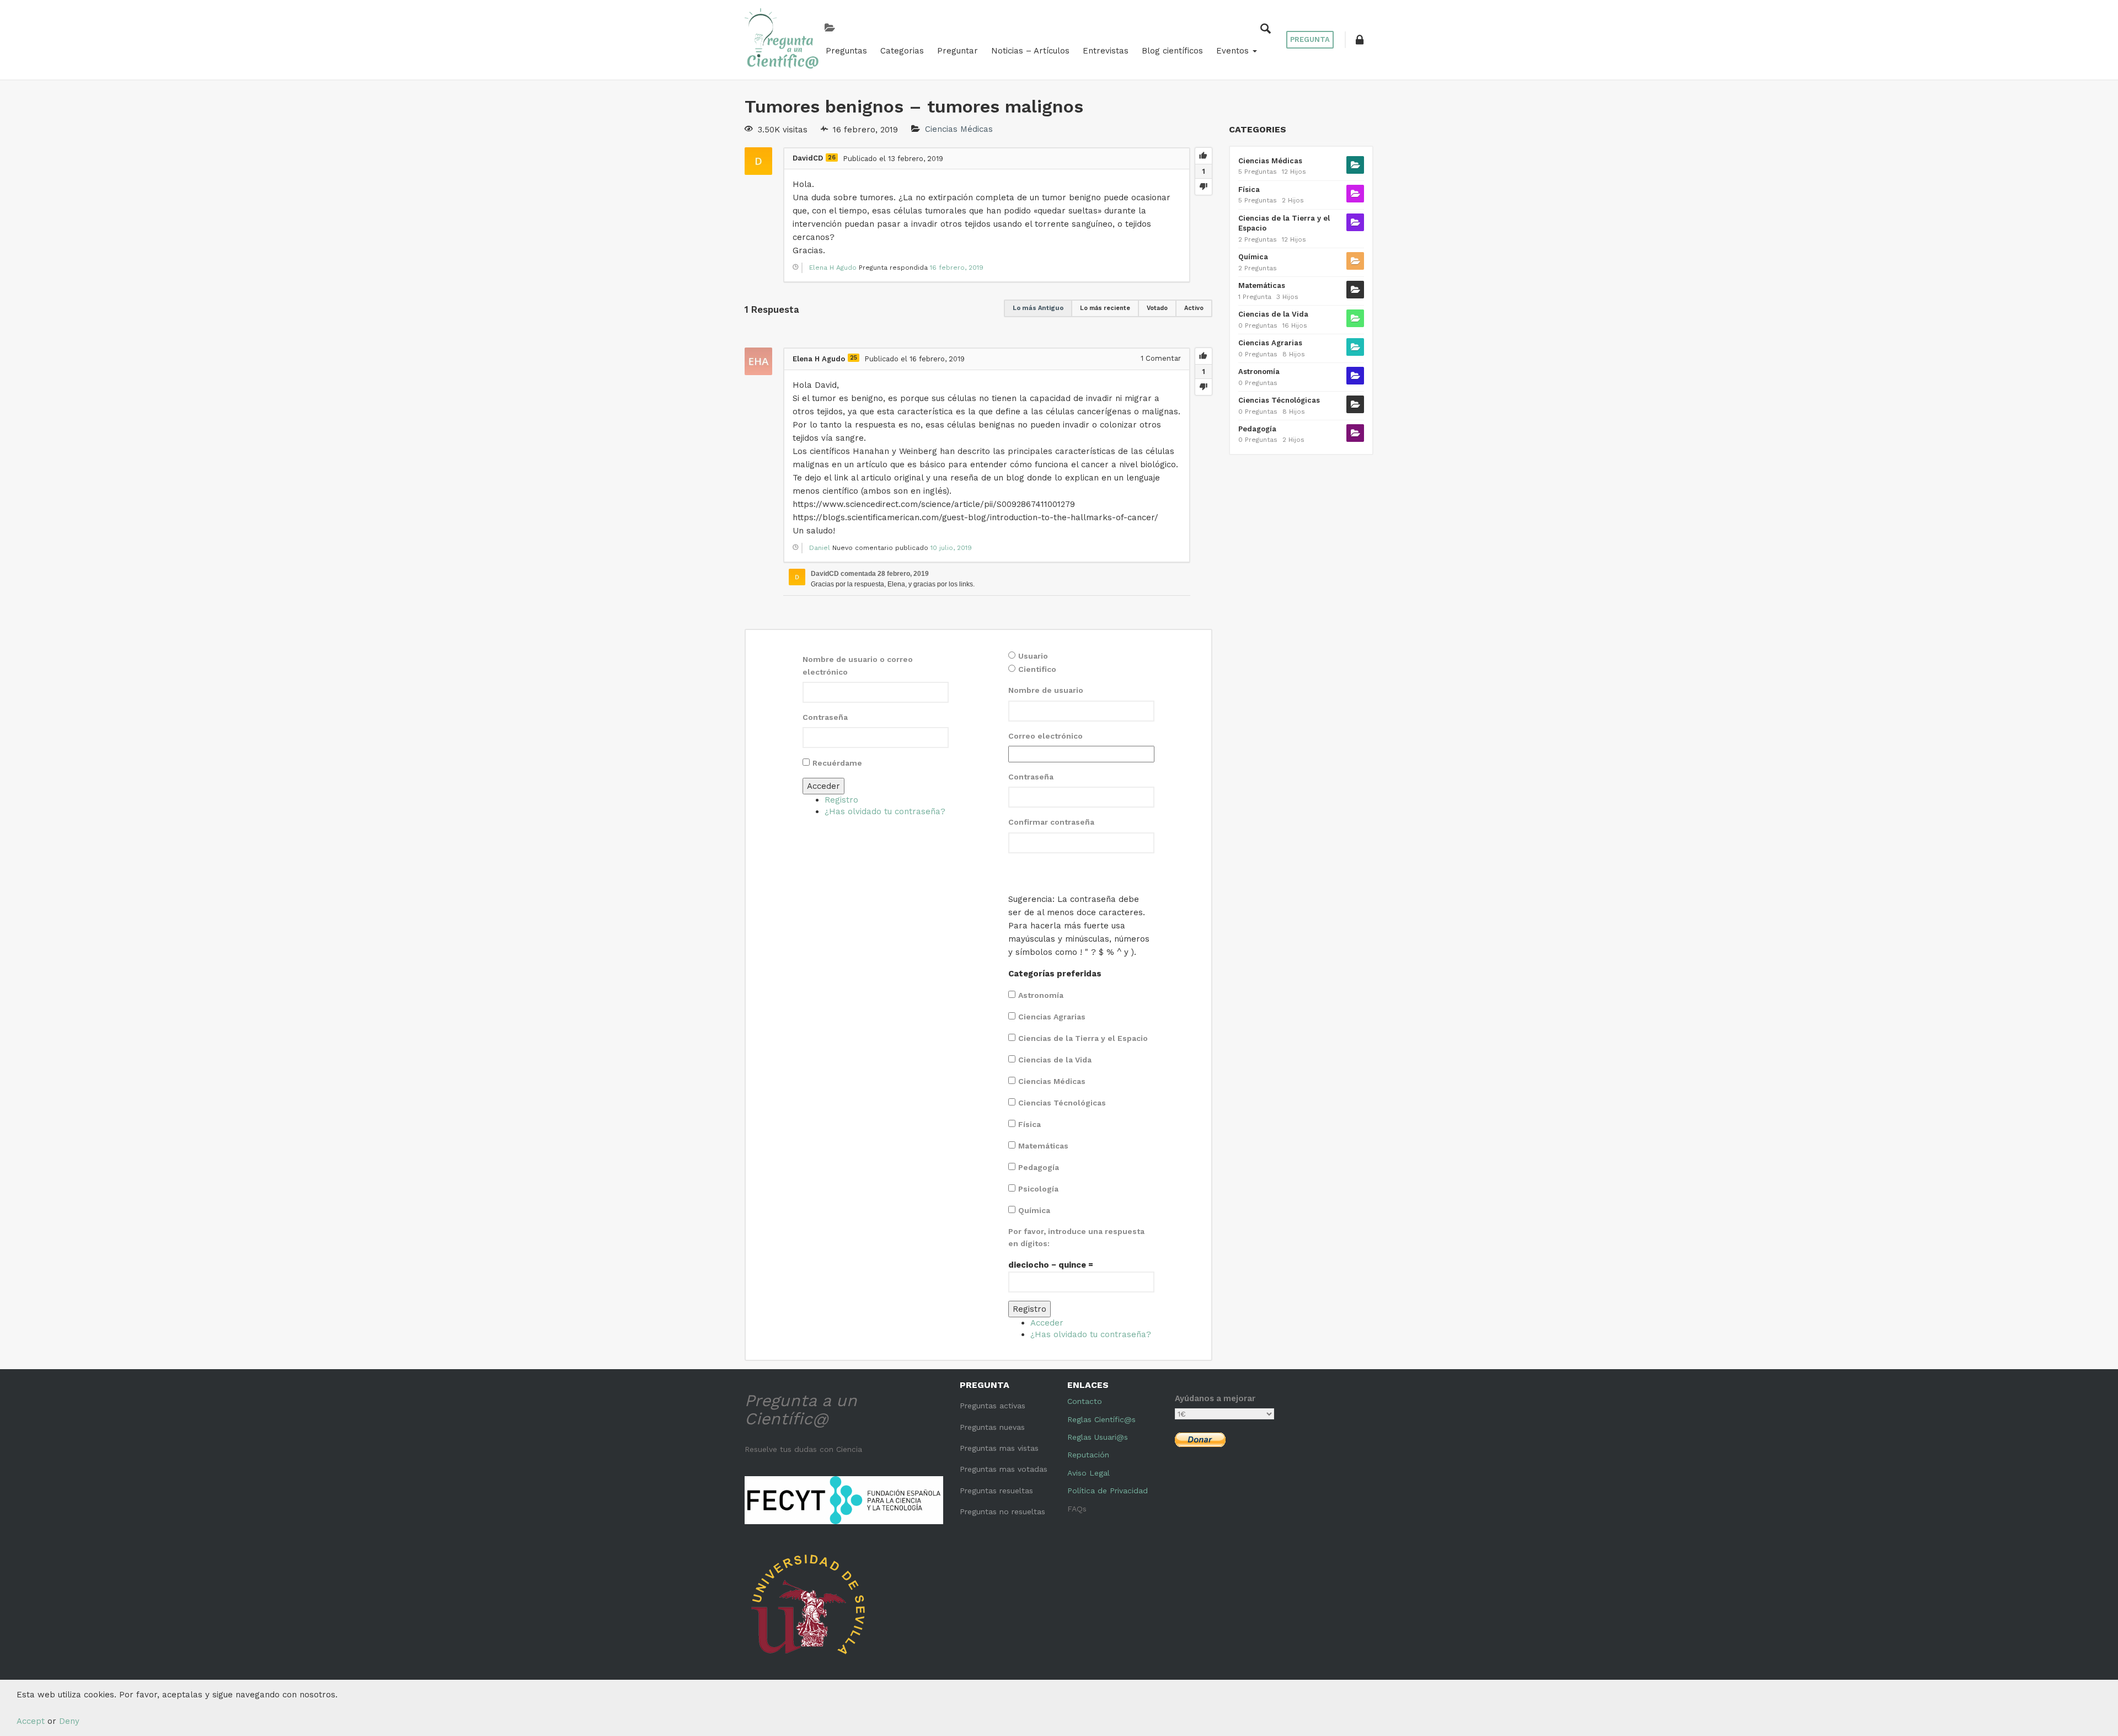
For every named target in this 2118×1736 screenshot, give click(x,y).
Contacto (1085, 1401)
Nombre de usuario (1046, 690)
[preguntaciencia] (782, 39)
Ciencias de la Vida (1055, 1060)
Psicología (1038, 1189)
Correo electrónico (1045, 736)
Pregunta (1310, 39)
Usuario (1033, 656)
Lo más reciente (1105, 308)
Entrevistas (1106, 51)
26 (832, 157)
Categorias (902, 51)
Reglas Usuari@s (1098, 1437)
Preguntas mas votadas (1004, 1469)
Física (1029, 1124)
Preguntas (846, 51)
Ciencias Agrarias (1052, 1017)
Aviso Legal (1089, 1473)
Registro (841, 800)
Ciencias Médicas (959, 130)
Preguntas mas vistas (999, 1448)
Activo (1194, 308)
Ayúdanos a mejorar (1215, 1398)
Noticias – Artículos (1030, 51)
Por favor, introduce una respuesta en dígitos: (1076, 1237)
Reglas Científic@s (1101, 1419)
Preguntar (958, 51)
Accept (31, 1721)
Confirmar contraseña (1051, 822)
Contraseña (825, 717)
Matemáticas (1043, 1146)
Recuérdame (837, 763)
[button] (1360, 40)
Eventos (1234, 51)
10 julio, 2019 (951, 548)
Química (1034, 1210)
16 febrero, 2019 (957, 268)
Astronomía (1041, 995)
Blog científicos (1172, 51)
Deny (69, 1721)
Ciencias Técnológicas (1062, 1103)
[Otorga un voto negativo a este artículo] (1204, 186)
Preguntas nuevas (992, 1427)
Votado (1157, 308)
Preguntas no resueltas (1002, 1511)
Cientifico (1037, 669)
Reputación (1088, 1455)
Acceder (823, 786)
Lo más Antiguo (1038, 308)
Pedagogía (1039, 1167)
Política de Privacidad (1108, 1491)
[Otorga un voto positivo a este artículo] (1204, 156)
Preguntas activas (993, 1406)
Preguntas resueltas (996, 1491)
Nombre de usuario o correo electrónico (858, 665)
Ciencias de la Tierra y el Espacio (1083, 1038)
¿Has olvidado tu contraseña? (885, 811)
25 (854, 358)
